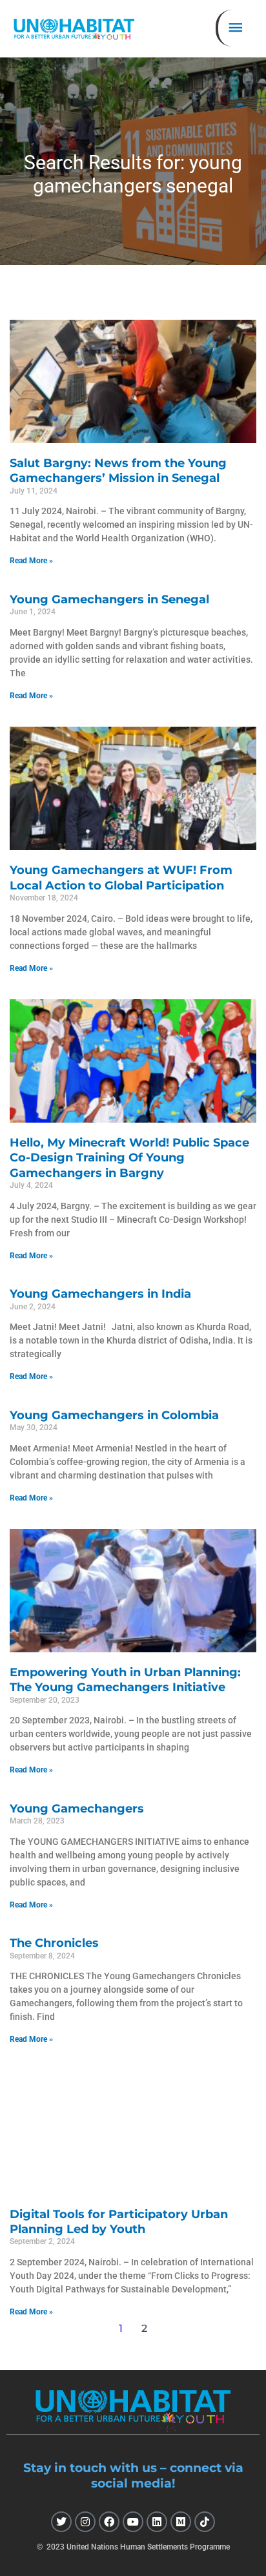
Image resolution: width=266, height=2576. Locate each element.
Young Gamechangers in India (100, 1294)
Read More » (31, 561)
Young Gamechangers (77, 1809)
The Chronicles (54, 1943)
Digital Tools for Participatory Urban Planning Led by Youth (119, 2222)
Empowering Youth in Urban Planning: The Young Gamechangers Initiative (125, 1680)
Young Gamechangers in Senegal (109, 599)
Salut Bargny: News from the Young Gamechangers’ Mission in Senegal (118, 471)
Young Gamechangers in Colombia (114, 1415)
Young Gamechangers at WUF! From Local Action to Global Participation (121, 878)
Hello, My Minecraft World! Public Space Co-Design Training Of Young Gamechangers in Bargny (129, 1158)
